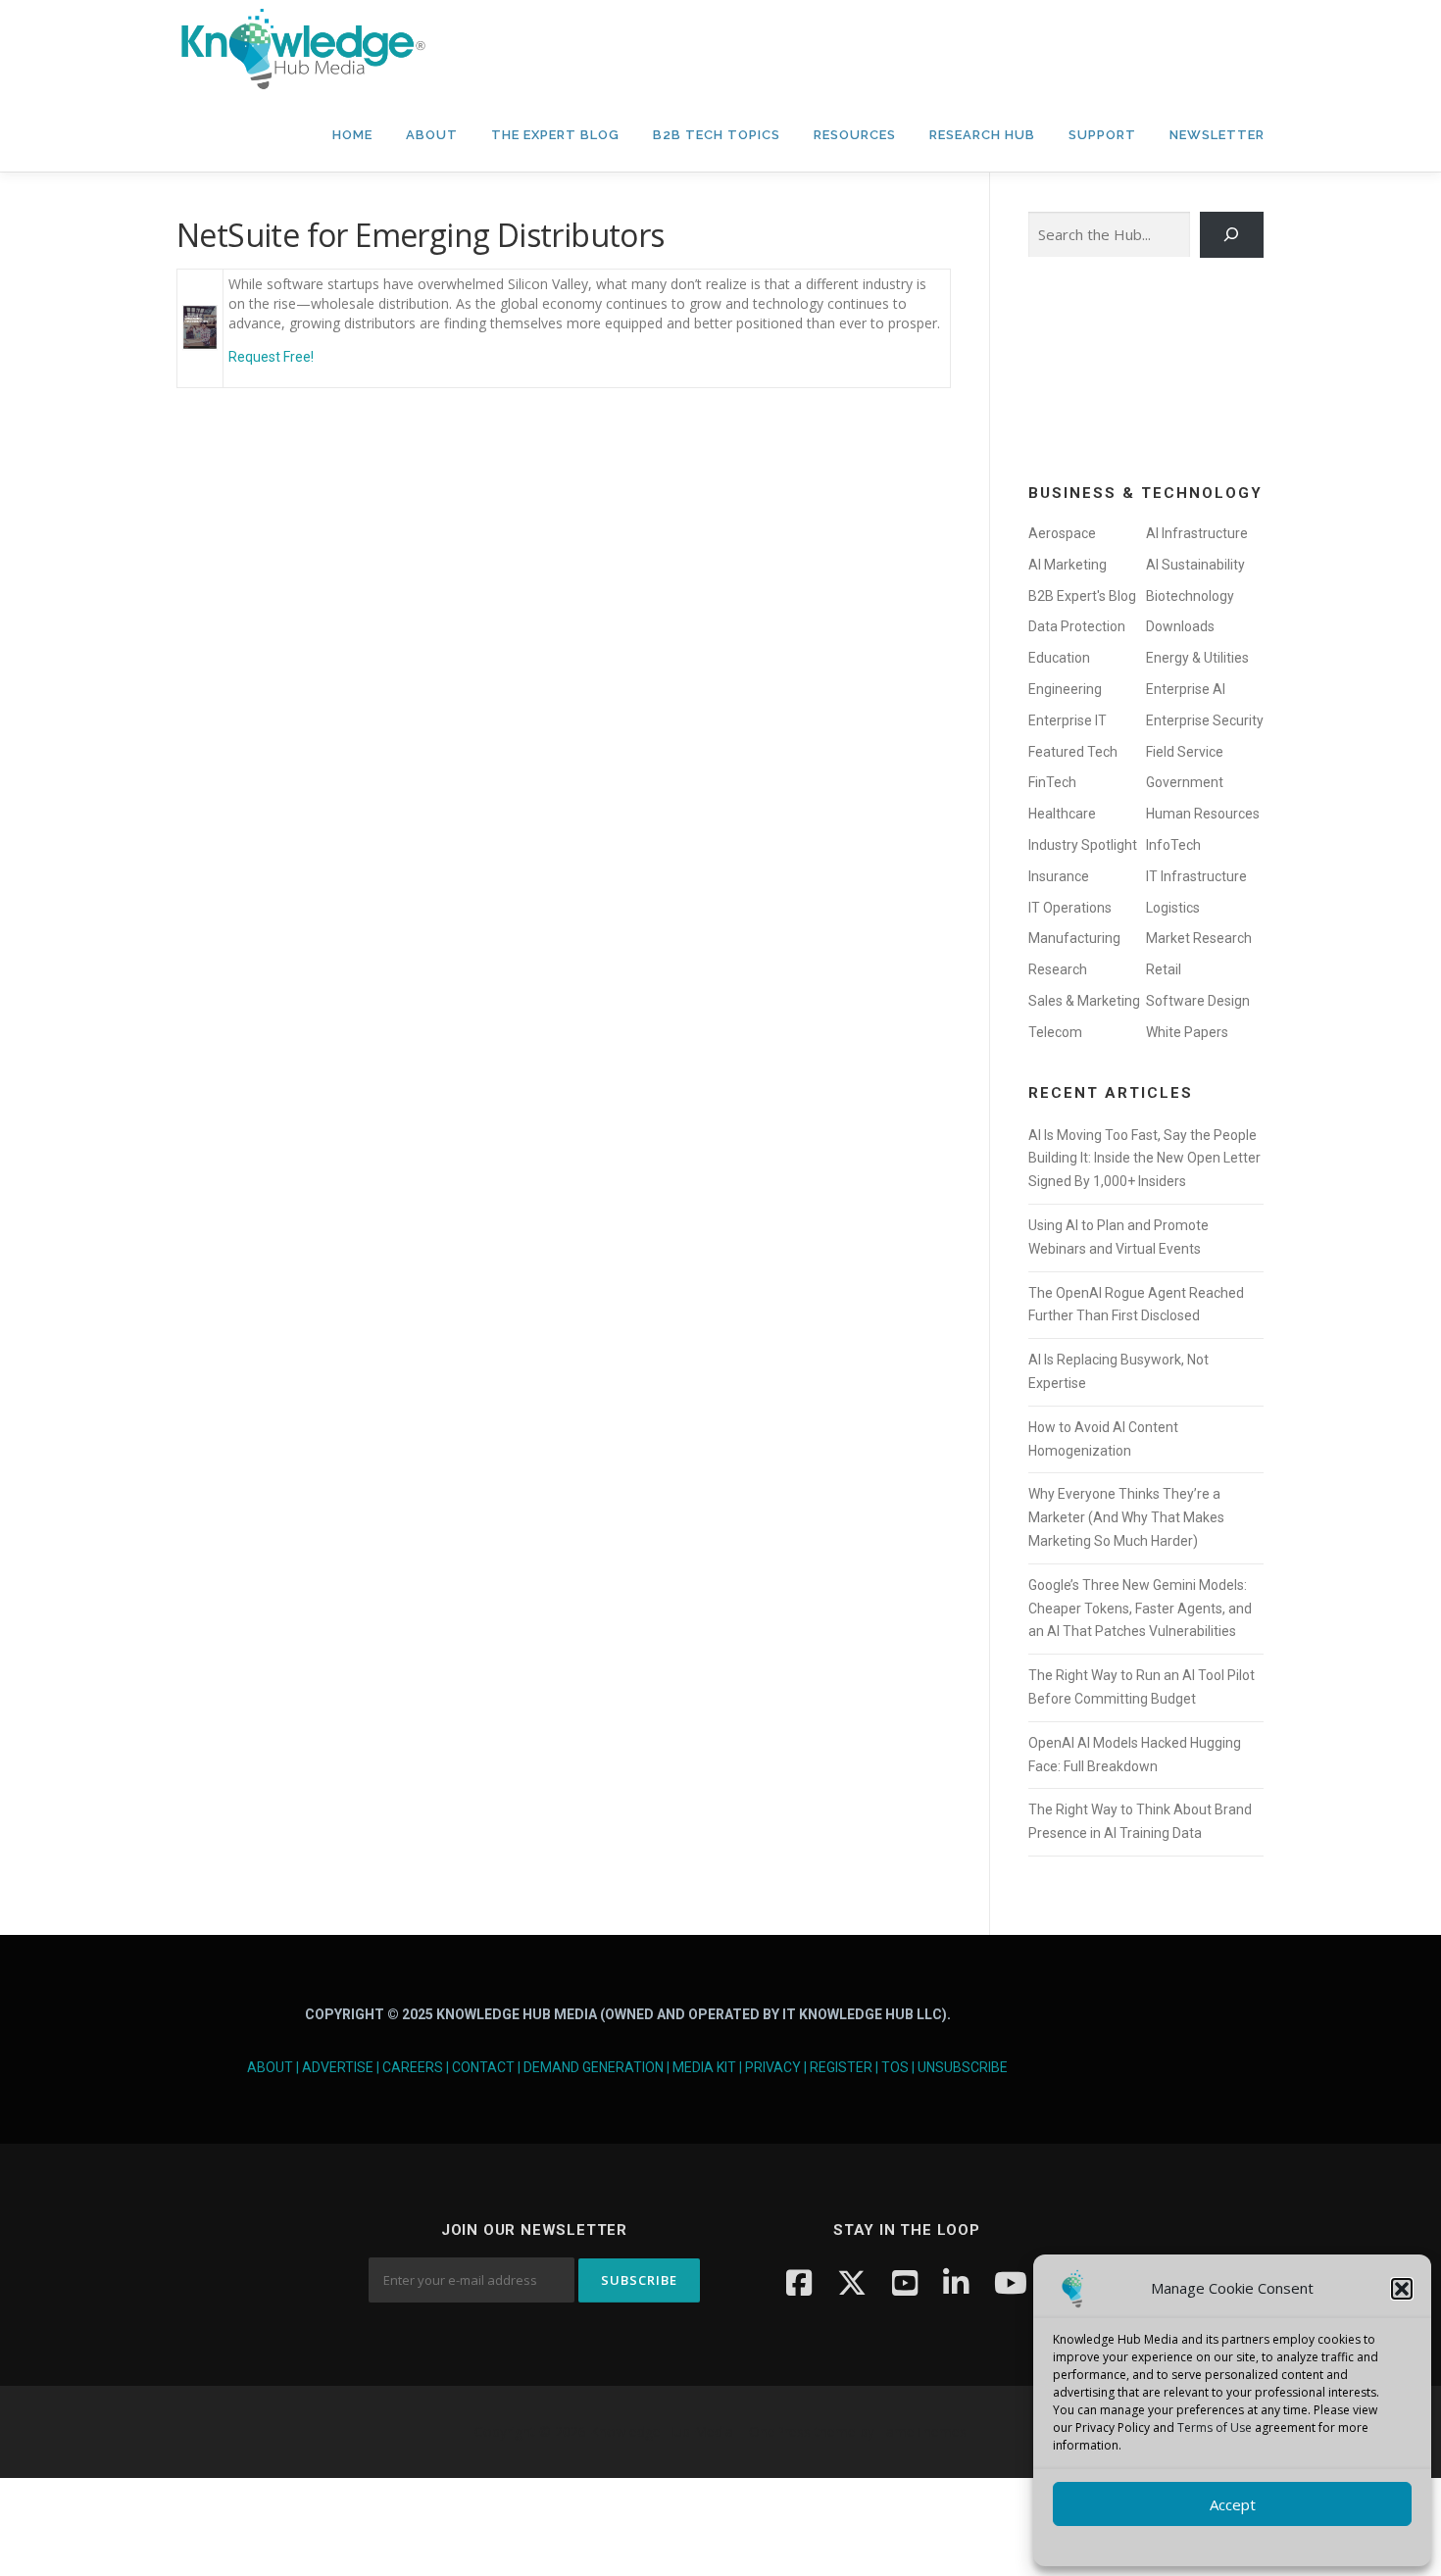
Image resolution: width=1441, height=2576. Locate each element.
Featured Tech (1073, 752)
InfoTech (1173, 845)
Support (1102, 135)
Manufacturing (1074, 938)
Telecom (1055, 1032)
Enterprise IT (1068, 720)
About (432, 135)
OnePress (780, 2431)
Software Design (1198, 1001)
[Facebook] (799, 2282)
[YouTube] (905, 2282)
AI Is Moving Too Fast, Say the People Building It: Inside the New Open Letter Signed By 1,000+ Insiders (1144, 1159)
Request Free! (271, 357)
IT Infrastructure (1196, 876)
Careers (413, 2067)
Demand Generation (594, 2067)
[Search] (1232, 235)
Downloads (1180, 626)
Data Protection (1077, 626)
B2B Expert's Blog (1082, 596)
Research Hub (982, 135)
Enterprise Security (1205, 720)
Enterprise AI (1186, 689)
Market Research (1199, 938)
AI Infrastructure (1197, 533)
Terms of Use (1215, 2427)
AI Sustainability (1195, 565)
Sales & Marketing (1084, 1001)
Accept (1233, 2504)
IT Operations (1070, 908)
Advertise (338, 2067)
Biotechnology (1190, 596)
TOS (895, 2067)
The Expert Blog (555, 135)
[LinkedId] (956, 2282)
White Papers (1187, 1032)
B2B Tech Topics (717, 135)
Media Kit (704, 2067)
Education (1059, 658)
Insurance (1059, 876)
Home (352, 135)
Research (1058, 969)
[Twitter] (852, 2282)
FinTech (1052, 782)
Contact (483, 2067)
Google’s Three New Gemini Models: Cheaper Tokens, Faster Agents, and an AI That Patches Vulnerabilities (1140, 1609)
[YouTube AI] (1011, 2282)
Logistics (1173, 908)
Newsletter (1217, 135)
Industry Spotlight (1083, 845)
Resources (855, 135)
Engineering (1065, 689)
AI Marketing (1068, 565)
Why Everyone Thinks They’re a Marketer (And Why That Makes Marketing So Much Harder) (1126, 1517)
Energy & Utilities (1197, 658)
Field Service (1185, 752)
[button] (1402, 2289)
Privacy (773, 2067)
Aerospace (1062, 533)
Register (841, 2067)
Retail (1164, 969)
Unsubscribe (963, 2067)
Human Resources (1203, 814)
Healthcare (1062, 814)
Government (1185, 782)
